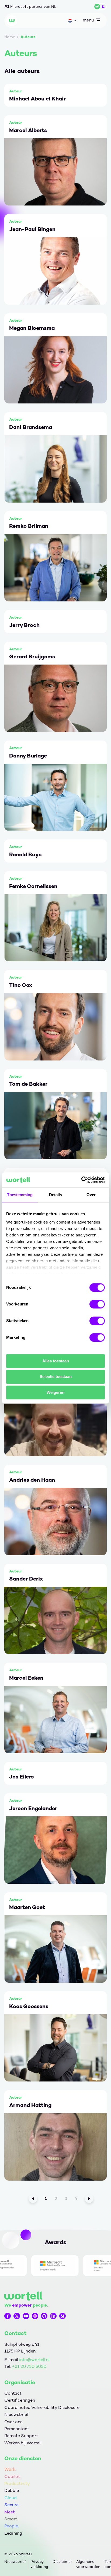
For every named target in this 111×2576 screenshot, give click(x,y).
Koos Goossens (29, 2006)
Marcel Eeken (26, 1678)
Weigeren (55, 1392)
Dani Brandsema (31, 427)
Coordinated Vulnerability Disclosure (42, 2407)
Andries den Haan (32, 1480)
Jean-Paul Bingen (32, 229)
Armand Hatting (30, 2105)
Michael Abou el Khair (37, 99)
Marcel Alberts (28, 130)
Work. (10, 2469)
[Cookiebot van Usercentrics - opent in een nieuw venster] (81, 1180)
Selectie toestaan (56, 1377)
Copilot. (13, 2476)
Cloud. (11, 2498)
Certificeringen (20, 2400)
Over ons (13, 2422)
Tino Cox (21, 985)
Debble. (12, 2490)
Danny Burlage (28, 756)
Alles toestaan (56, 1361)
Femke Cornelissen (33, 886)
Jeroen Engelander (33, 1808)
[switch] (97, 1304)
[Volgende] (89, 2199)
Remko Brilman (29, 526)
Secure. (12, 2505)
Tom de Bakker (28, 1084)
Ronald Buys (25, 854)
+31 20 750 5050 (29, 2366)
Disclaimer (62, 2562)
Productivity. (17, 2483)
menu (88, 21)
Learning (13, 2533)
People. (12, 2526)
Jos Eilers (21, 1777)
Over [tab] (91, 1195)
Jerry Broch (24, 625)
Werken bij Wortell (23, 2443)
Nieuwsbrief (16, 2414)
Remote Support (21, 2436)
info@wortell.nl (34, 2360)
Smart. (11, 2519)
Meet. (10, 2512)
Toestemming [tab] (20, 1195)
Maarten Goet (27, 1907)
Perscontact (17, 2429)
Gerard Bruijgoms (32, 656)
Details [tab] (56, 1195)
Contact (13, 2393)
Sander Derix (26, 1579)
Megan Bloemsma (32, 328)
